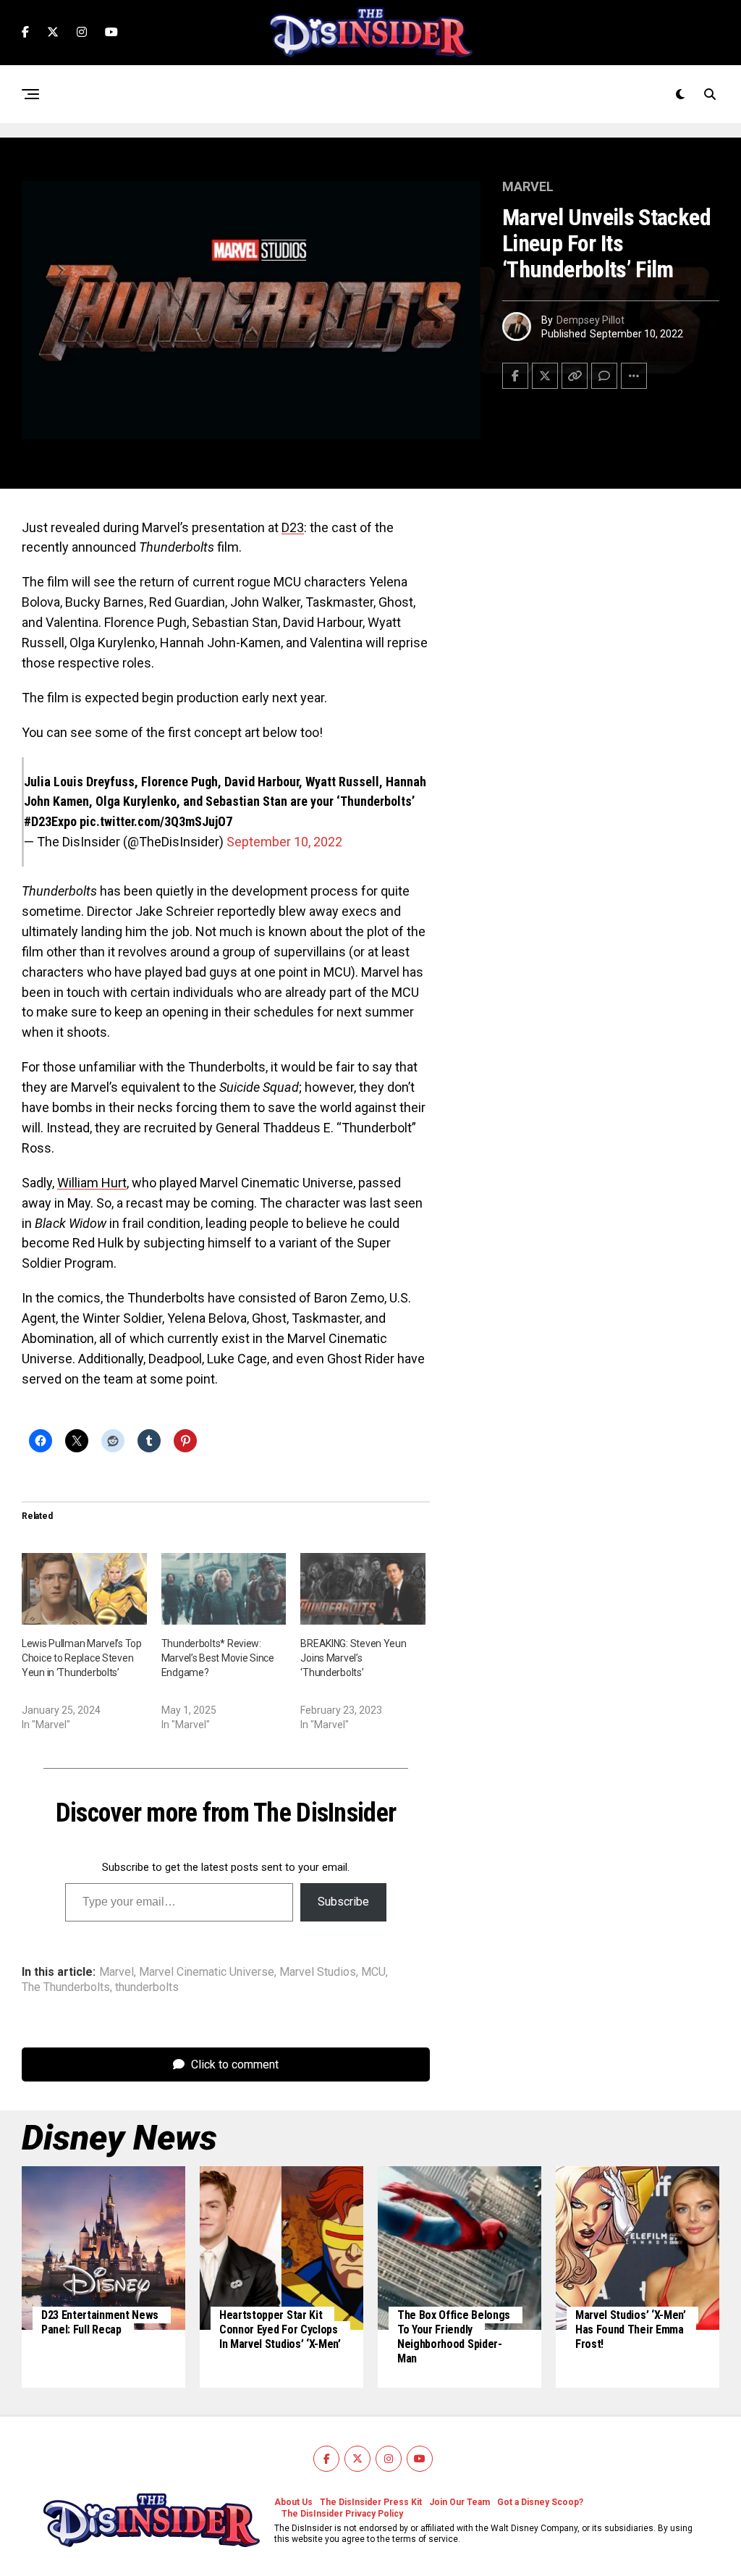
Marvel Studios (318, 1972)
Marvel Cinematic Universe (207, 1972)
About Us (293, 2502)
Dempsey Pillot (590, 320)
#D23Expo (50, 821)
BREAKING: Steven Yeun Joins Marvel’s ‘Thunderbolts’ (353, 1658)
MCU (373, 1972)
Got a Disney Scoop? (540, 2502)
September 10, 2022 (284, 842)
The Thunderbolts (66, 1987)
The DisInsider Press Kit (371, 2502)
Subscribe (343, 1902)
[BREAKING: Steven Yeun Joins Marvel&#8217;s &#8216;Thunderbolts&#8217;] (363, 1589)
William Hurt (92, 1183)
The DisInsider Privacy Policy (342, 2514)
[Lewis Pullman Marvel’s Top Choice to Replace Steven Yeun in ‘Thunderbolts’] (84, 1589)
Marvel (117, 1972)
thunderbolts (147, 1987)
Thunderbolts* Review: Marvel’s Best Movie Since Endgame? (218, 1658)
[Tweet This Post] (545, 376)
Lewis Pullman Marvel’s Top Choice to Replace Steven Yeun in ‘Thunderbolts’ (82, 1658)
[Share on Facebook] (515, 376)
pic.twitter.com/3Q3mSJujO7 (156, 821)
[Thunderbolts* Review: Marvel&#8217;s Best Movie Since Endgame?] (224, 1589)
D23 (293, 527)
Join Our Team (460, 2502)
